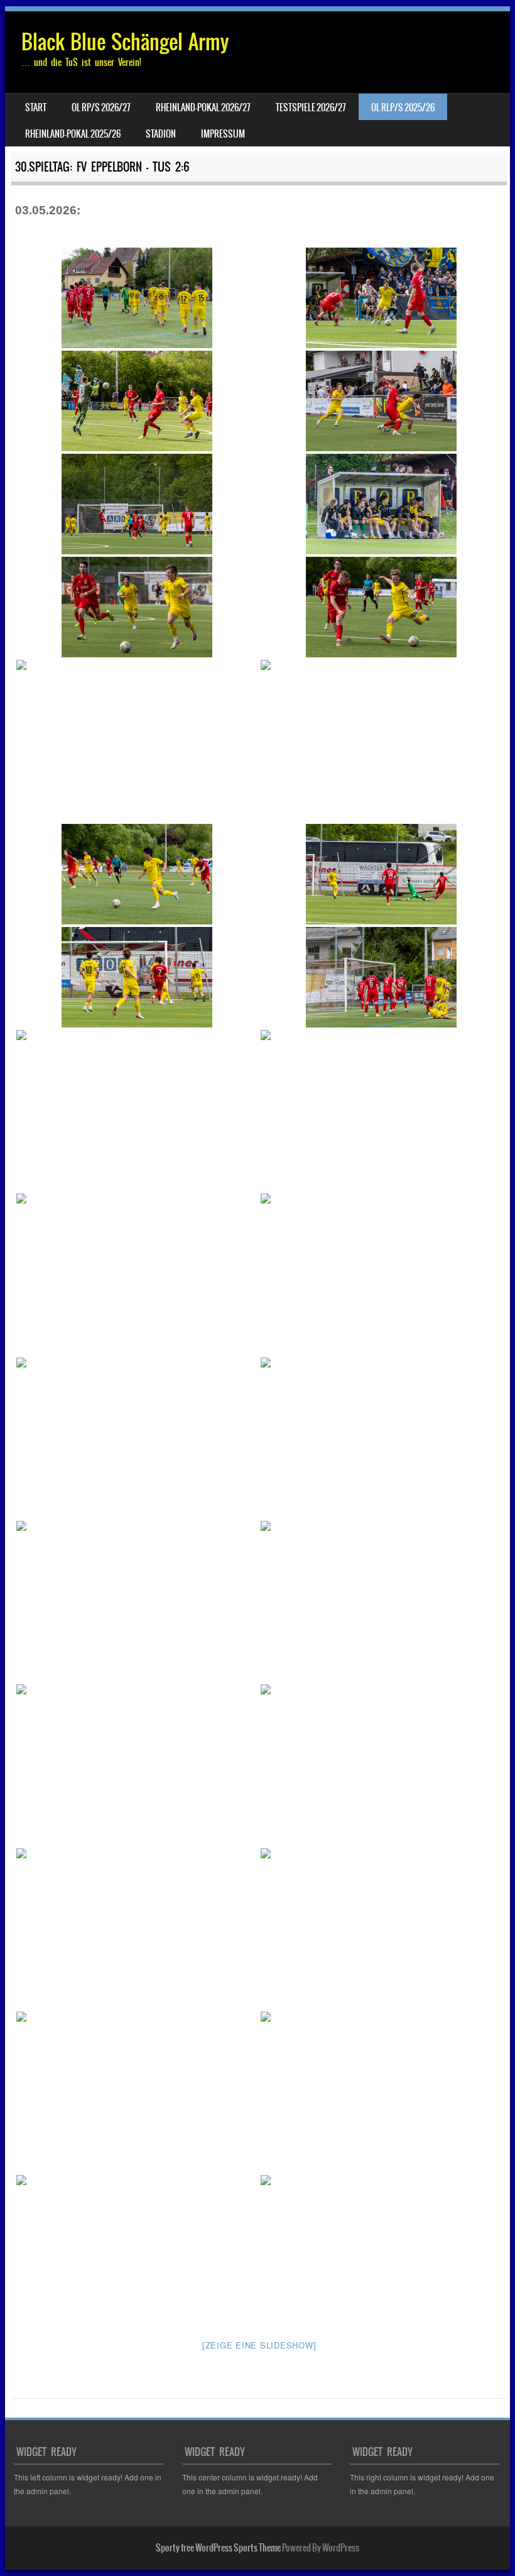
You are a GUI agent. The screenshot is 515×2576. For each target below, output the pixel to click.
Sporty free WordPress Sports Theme (218, 2548)
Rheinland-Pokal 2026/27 (203, 107)
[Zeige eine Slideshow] (259, 2345)
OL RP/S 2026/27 (101, 107)
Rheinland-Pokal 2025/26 (73, 134)
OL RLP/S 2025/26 (403, 107)
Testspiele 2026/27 (311, 107)
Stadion (161, 134)
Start (36, 107)
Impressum (223, 134)
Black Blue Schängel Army (125, 42)
